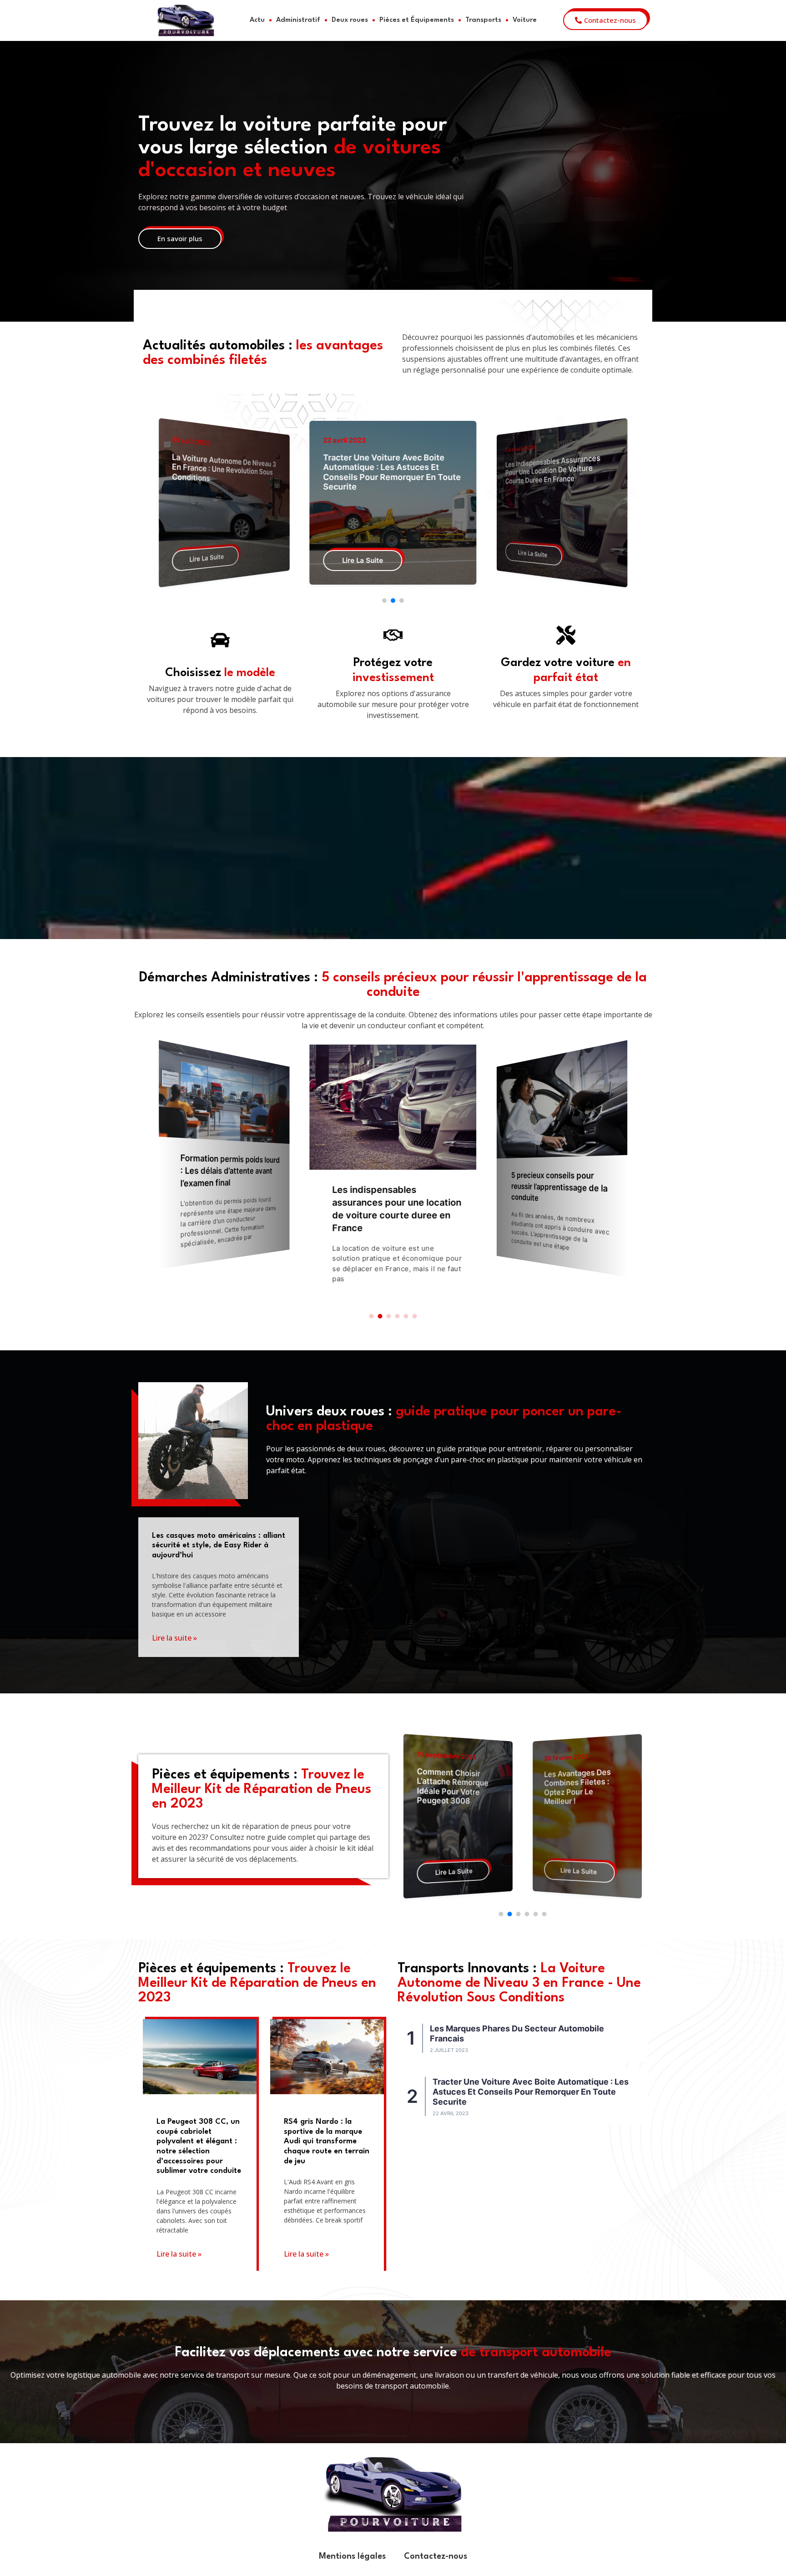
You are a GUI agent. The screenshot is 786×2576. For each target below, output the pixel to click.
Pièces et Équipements (417, 20)
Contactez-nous (436, 2556)
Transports (483, 20)
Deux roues (350, 20)
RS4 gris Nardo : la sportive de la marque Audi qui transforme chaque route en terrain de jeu (327, 2141)
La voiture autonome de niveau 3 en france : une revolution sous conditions (556, 469)
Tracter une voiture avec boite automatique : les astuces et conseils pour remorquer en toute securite (226, 472)
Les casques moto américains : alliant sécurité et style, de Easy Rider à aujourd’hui (219, 1546)
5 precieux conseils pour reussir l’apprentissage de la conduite (394, 1189)
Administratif (298, 20)
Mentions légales (352, 2556)
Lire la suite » (174, 1638)
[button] (384, 601)
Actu (257, 20)
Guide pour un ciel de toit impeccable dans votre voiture (583, 1782)
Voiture (525, 20)
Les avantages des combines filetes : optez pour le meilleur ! (451, 1786)
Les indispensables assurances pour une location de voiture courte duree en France (386, 467)
